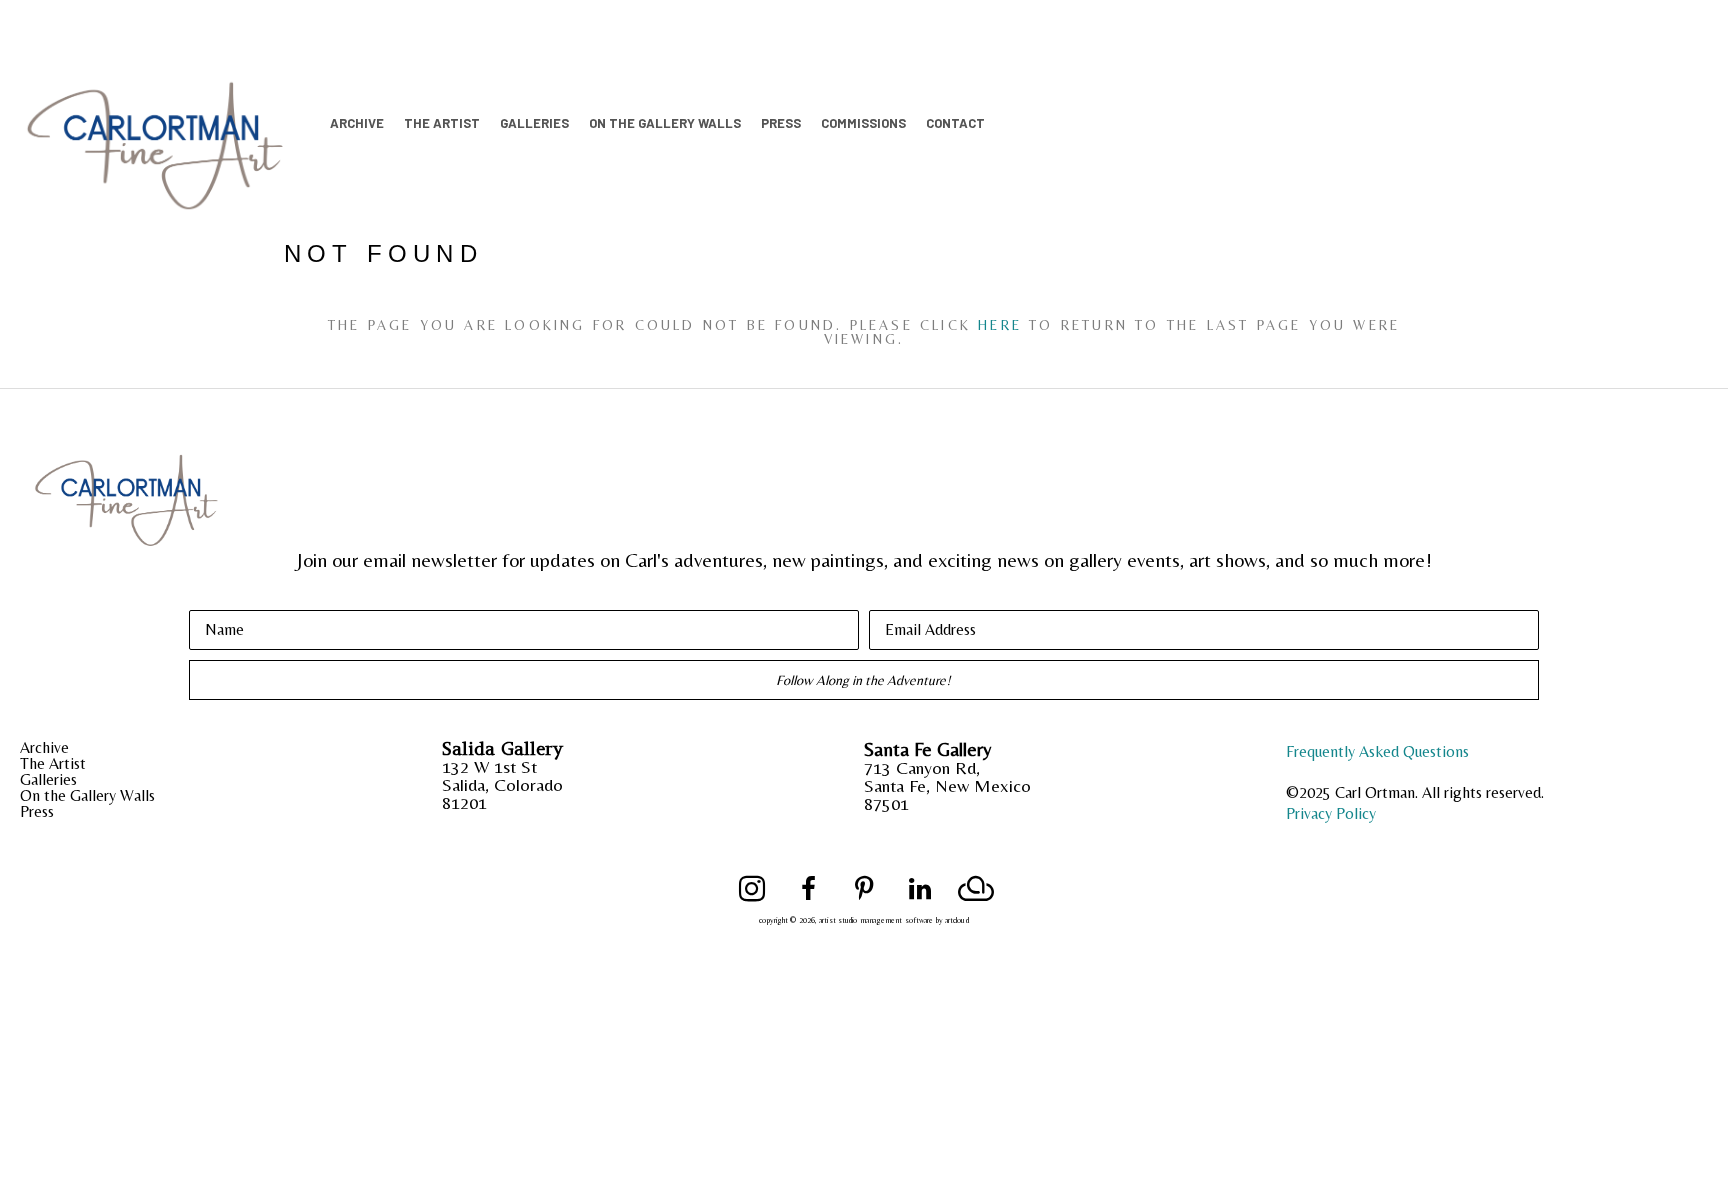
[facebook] (808, 889)
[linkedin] (920, 889)
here (1000, 325)
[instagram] (752, 889)
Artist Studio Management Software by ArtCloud (894, 920)
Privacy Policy (1331, 813)
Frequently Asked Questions (1377, 751)
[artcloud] (976, 889)
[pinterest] (864, 889)
